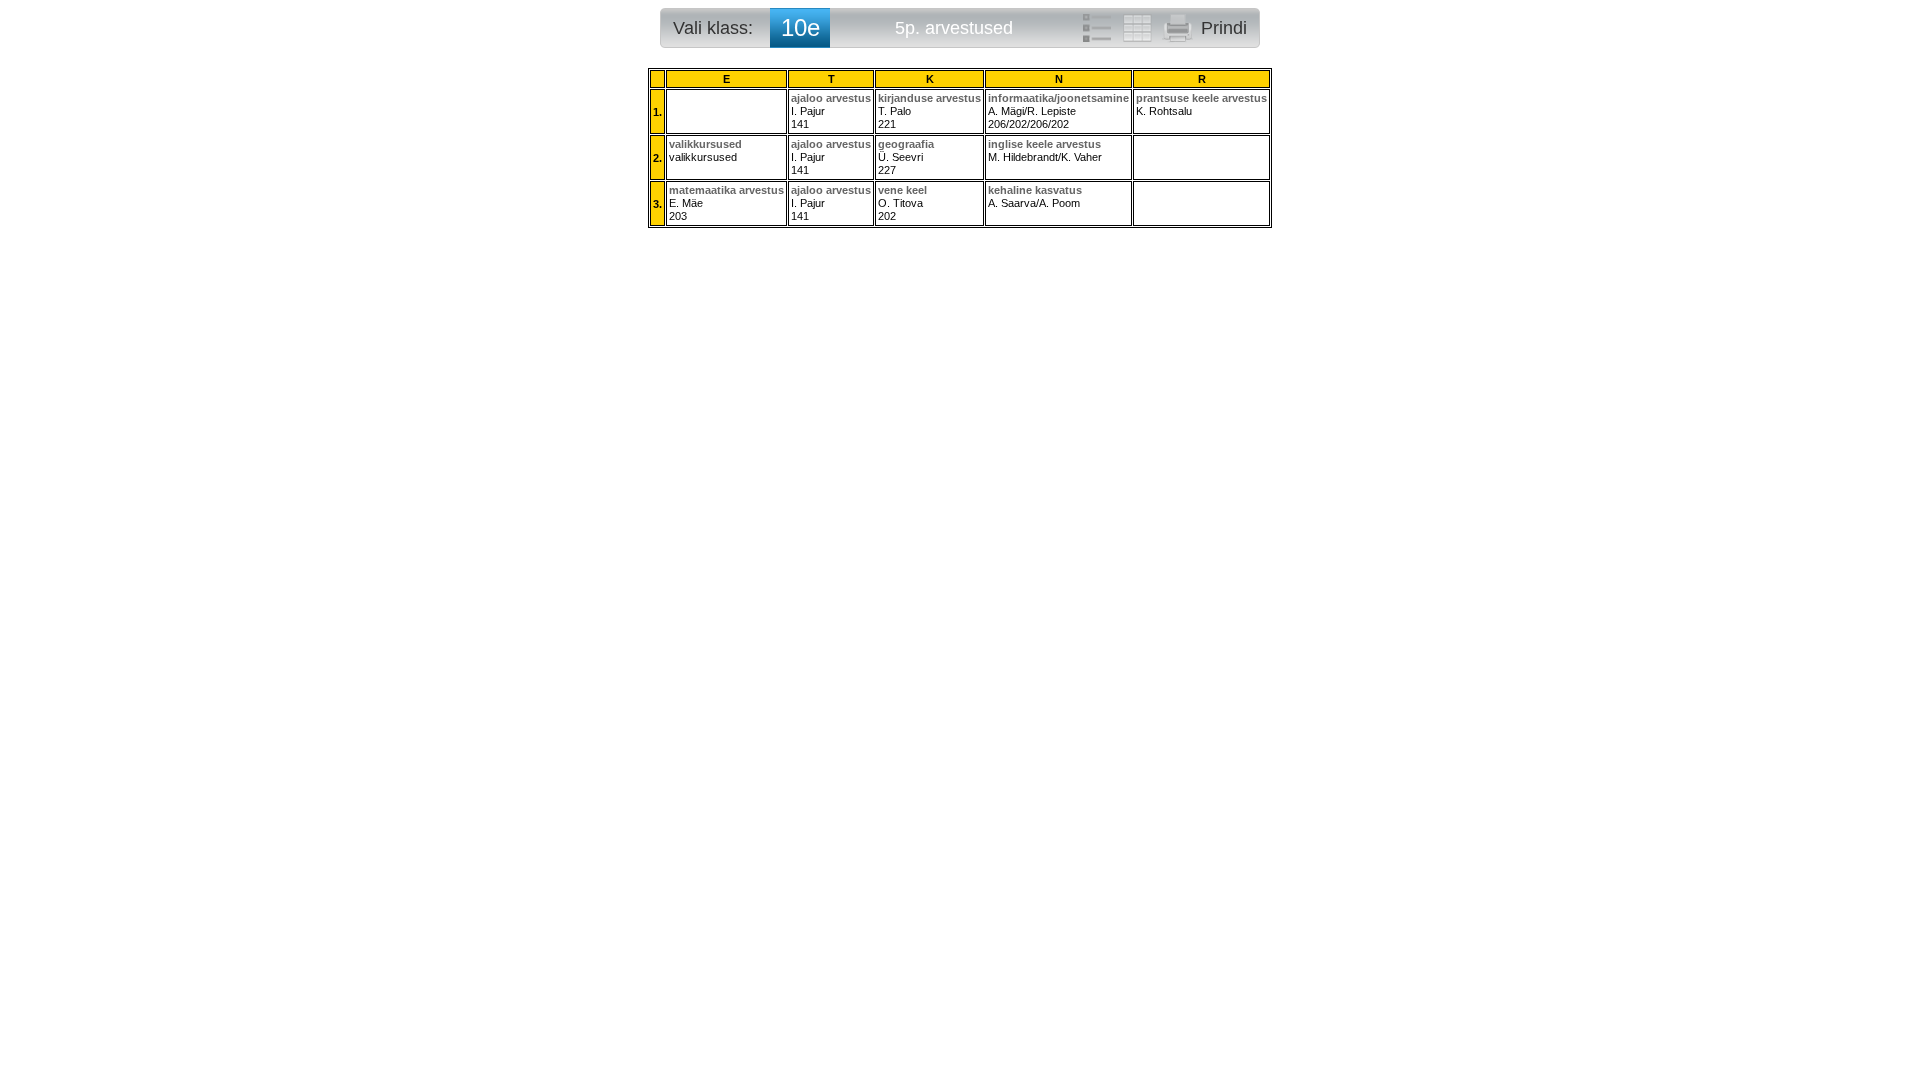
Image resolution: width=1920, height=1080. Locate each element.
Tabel (1137, 28)
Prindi (1224, 28)
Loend (1097, 28)
